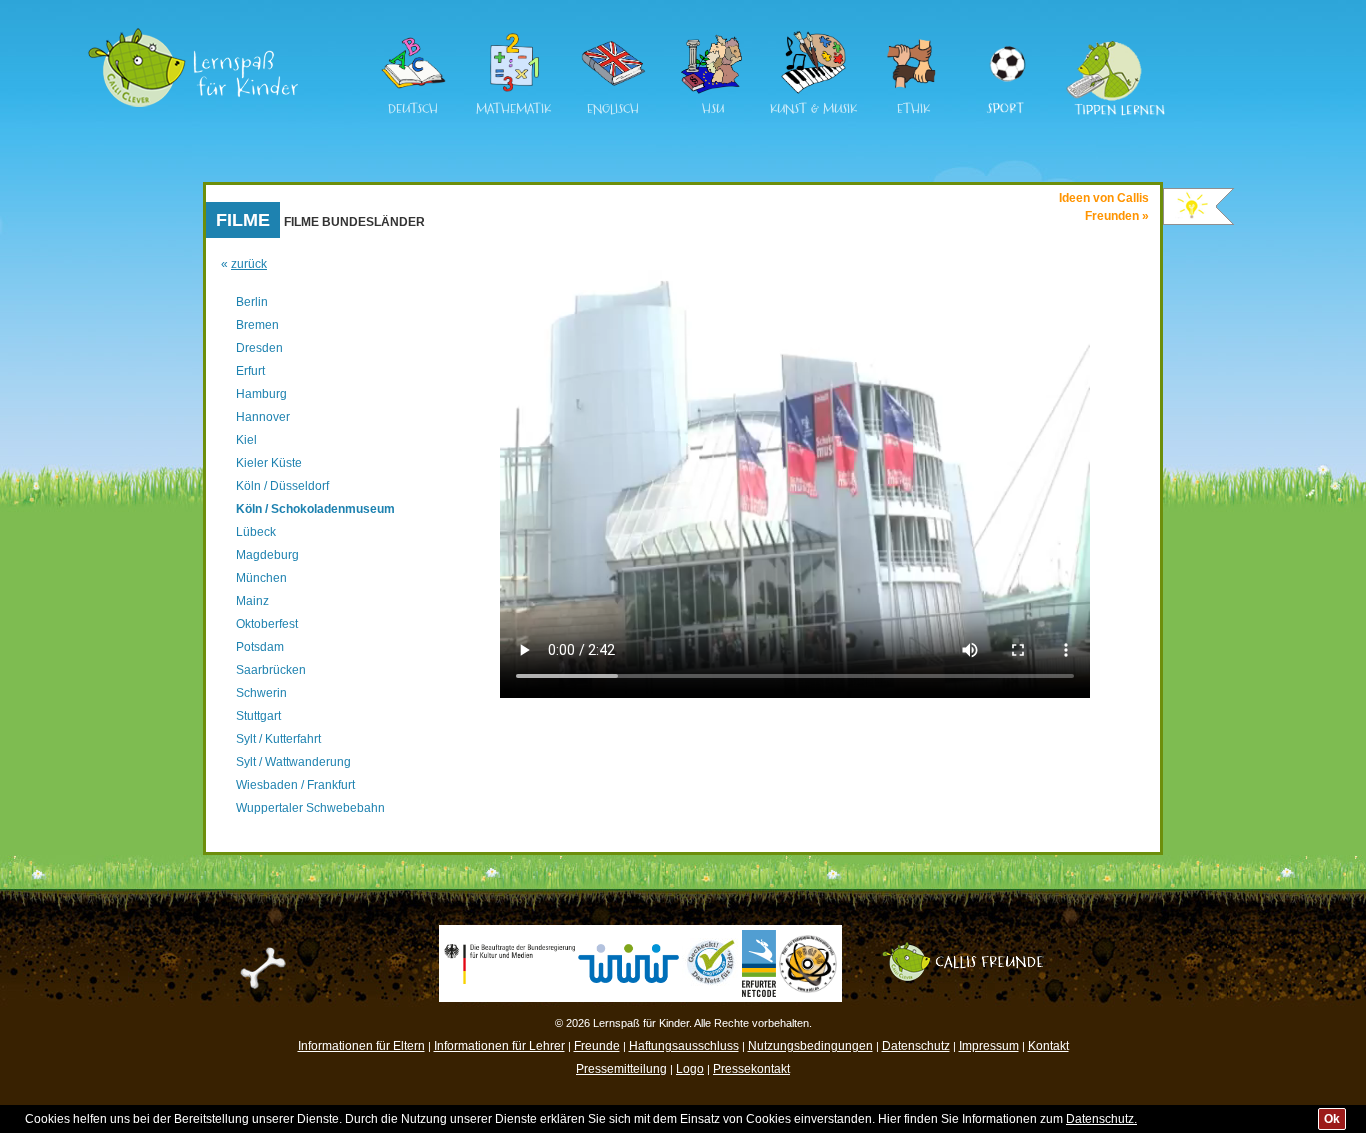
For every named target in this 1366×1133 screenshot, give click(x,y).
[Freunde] (972, 949)
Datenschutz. (1101, 1119)
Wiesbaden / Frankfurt (295, 785)
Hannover (263, 417)
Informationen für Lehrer (499, 1046)
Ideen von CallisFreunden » (1104, 207)
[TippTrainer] (1109, 39)
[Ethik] (913, 91)
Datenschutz (916, 1046)
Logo (690, 1069)
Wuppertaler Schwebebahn (310, 808)
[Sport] (1006, 39)
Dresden (259, 348)
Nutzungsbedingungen (810, 1046)
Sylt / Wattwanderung (293, 762)
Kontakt (1048, 1046)
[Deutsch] (413, 91)
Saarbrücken (271, 670)
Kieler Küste (269, 463)
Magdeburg (267, 555)
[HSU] (713, 91)
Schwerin (261, 693)
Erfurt (250, 371)
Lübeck (256, 532)
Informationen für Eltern (361, 1046)
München (261, 578)
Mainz (252, 601)
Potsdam (260, 647)
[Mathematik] (513, 91)
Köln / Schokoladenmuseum (315, 509)
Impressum (989, 1046)
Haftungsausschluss (684, 1046)
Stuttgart (258, 716)
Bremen (257, 325)
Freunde (597, 1046)
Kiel (246, 440)
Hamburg (261, 394)
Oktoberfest (267, 624)
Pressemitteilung (621, 1069)
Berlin (252, 302)
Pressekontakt (751, 1069)
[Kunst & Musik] (813, 91)
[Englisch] (613, 91)
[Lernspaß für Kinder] (193, 35)
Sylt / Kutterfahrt (278, 739)
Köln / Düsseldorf (282, 486)
